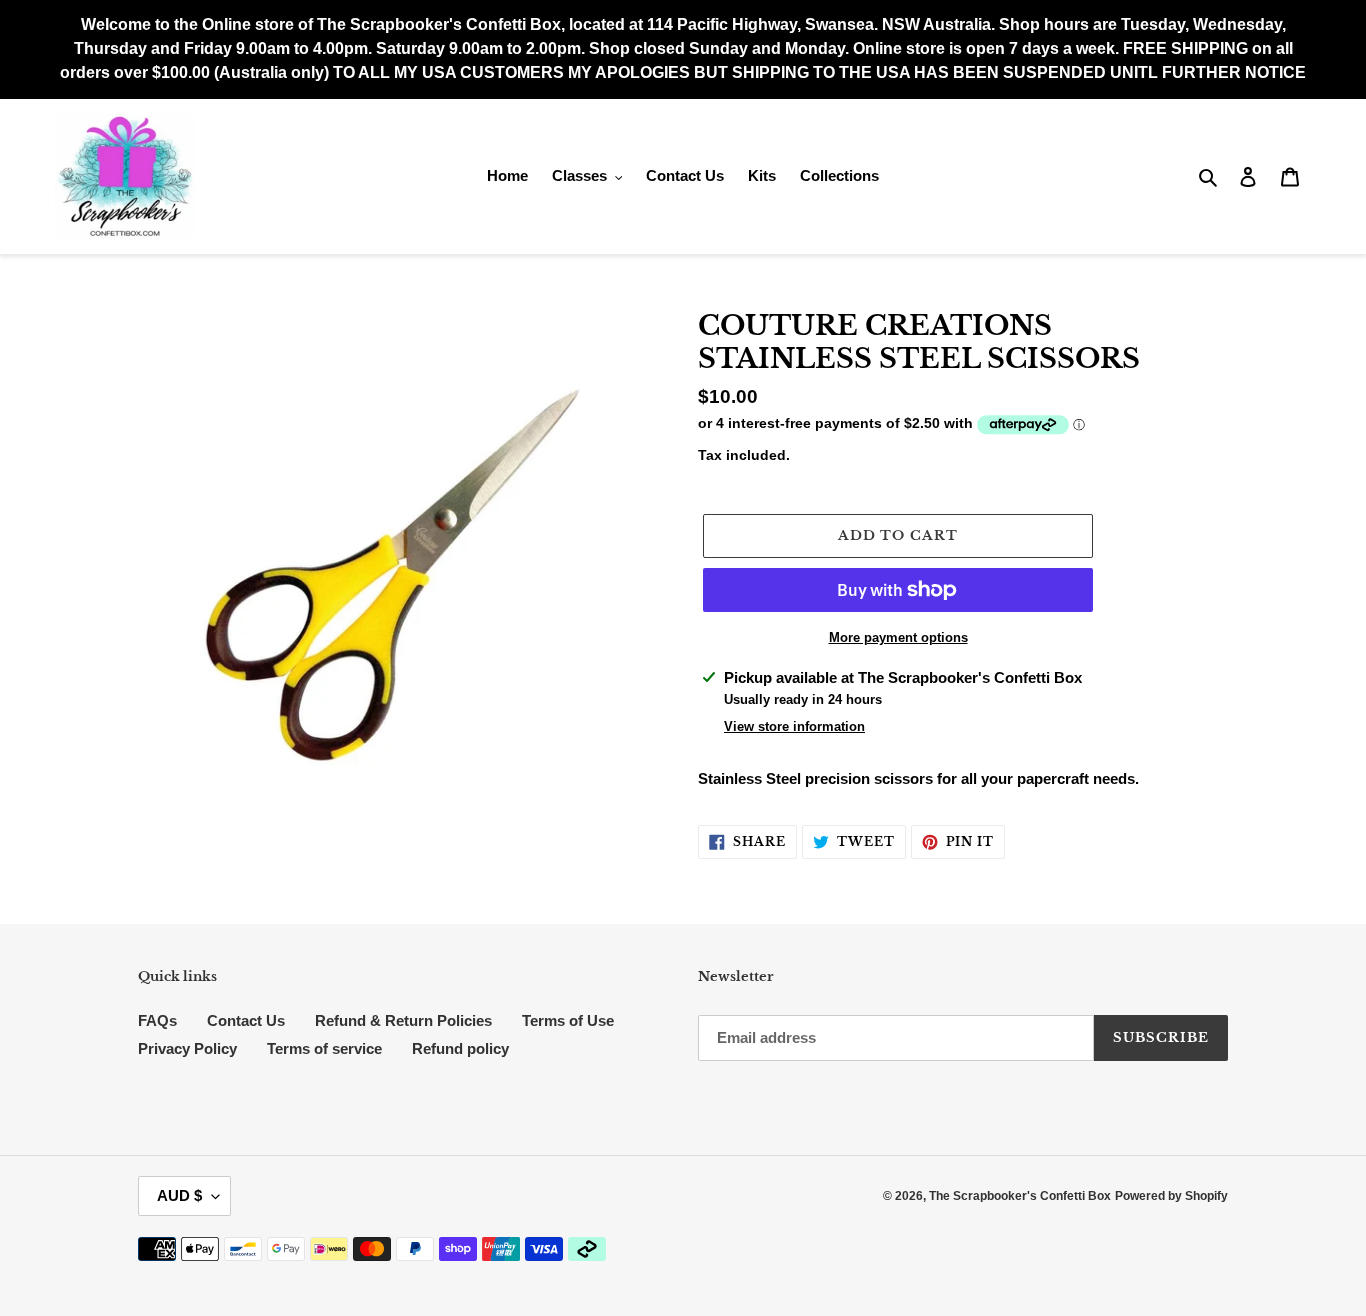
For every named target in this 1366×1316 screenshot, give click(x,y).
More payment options (898, 637)
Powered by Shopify (1171, 1196)
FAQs (157, 1020)
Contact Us (246, 1020)
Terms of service (324, 1048)
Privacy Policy (187, 1048)
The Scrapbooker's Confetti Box (1020, 1196)
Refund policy (460, 1048)
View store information (794, 726)
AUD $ (179, 1195)
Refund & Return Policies (403, 1020)
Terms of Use (568, 1020)
